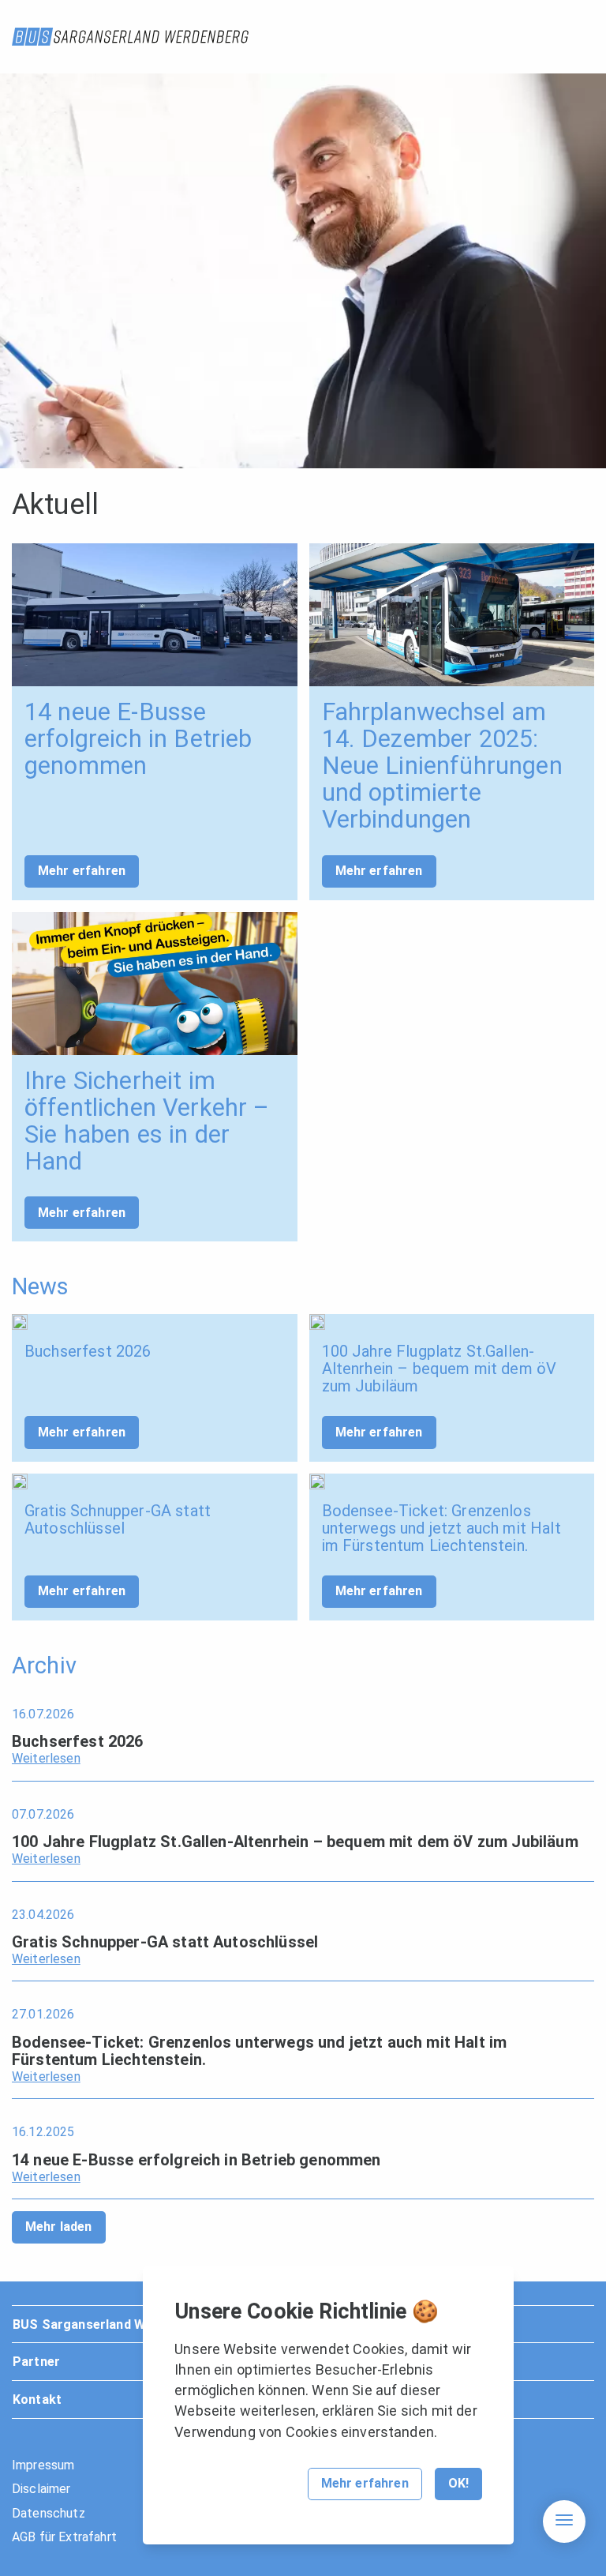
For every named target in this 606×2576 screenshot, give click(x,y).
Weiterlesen (46, 1758)
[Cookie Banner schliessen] (488, 2294)
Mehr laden (59, 2227)
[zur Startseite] (130, 37)
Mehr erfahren (82, 871)
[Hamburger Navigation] (564, 2522)
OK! (458, 2483)
